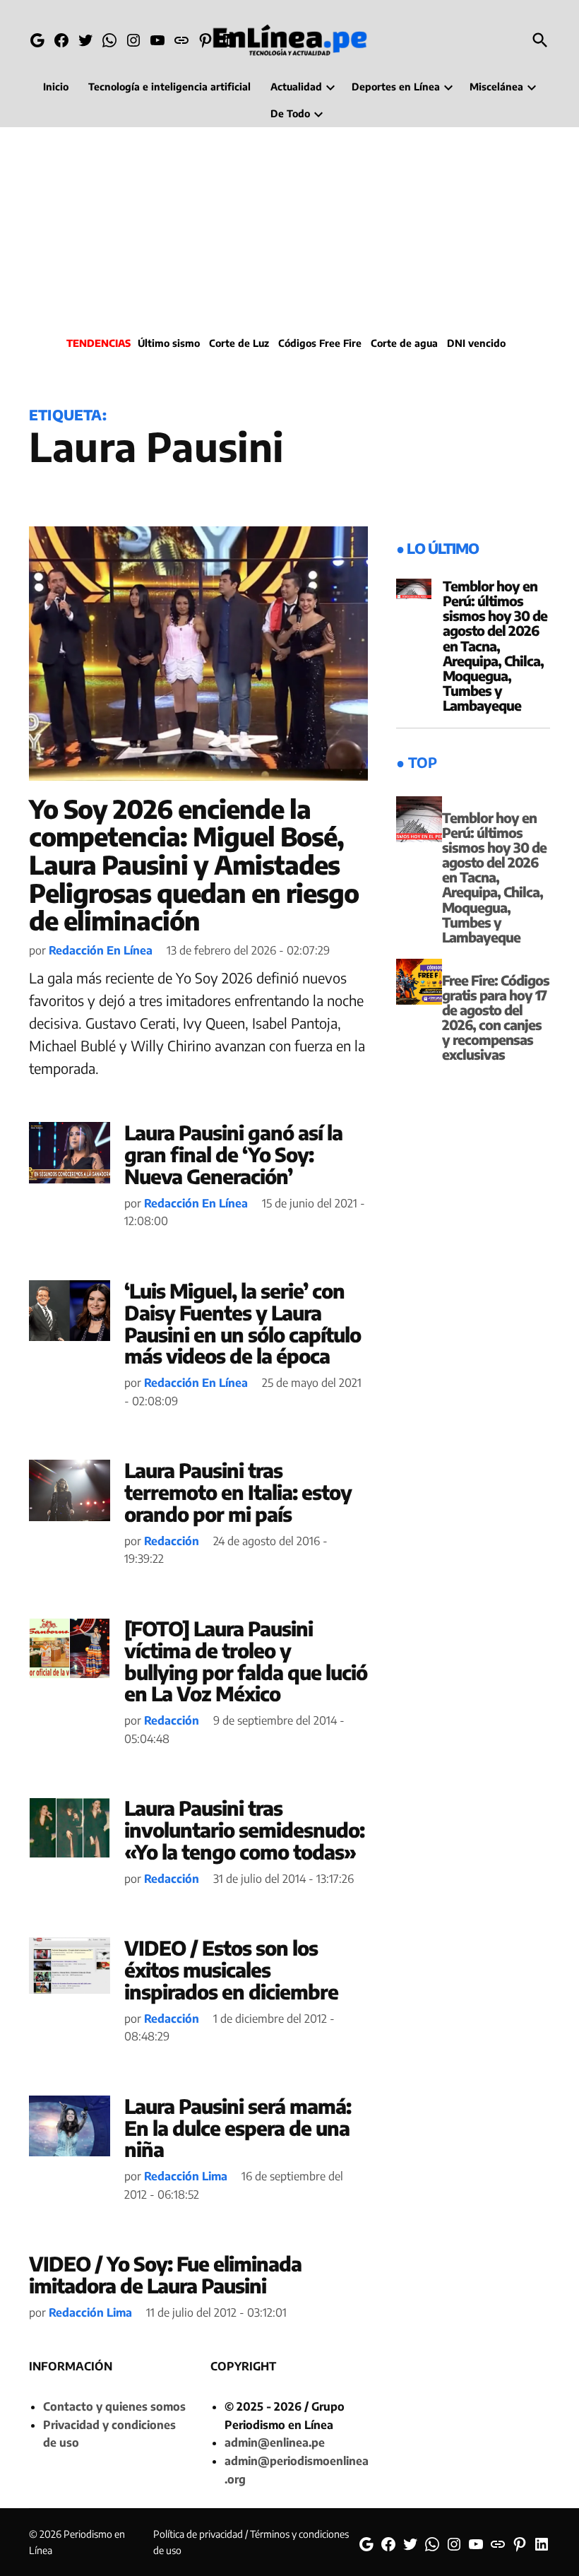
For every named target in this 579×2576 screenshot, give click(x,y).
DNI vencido (476, 343)
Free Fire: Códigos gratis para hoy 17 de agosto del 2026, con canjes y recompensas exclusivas (496, 1017)
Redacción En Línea (101, 950)
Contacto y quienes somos (114, 2406)
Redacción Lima (186, 2176)
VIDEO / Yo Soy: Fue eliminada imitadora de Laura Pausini (165, 2274)
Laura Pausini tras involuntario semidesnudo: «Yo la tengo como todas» (244, 1830)
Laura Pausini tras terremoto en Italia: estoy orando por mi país (238, 1492)
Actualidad (296, 87)
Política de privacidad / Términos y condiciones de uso (251, 2542)
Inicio (56, 87)
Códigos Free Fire (320, 343)
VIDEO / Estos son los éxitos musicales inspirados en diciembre (231, 1969)
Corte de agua (404, 343)
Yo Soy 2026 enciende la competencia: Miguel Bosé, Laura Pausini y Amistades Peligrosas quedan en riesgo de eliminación (194, 864)
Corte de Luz (239, 343)
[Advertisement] (289, 230)
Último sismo (169, 343)
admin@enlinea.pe (275, 2442)
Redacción (172, 1541)
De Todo (290, 113)
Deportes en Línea (396, 87)
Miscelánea (496, 87)
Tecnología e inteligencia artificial (169, 87)
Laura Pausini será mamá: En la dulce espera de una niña (238, 2128)
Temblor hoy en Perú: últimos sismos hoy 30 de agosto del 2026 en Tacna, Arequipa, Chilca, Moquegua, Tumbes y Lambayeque (495, 645)
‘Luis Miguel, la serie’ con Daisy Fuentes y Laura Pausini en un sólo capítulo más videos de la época (243, 1323)
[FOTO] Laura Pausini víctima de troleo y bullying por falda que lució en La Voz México (246, 1661)
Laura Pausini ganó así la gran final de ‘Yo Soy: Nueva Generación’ (233, 1154)
